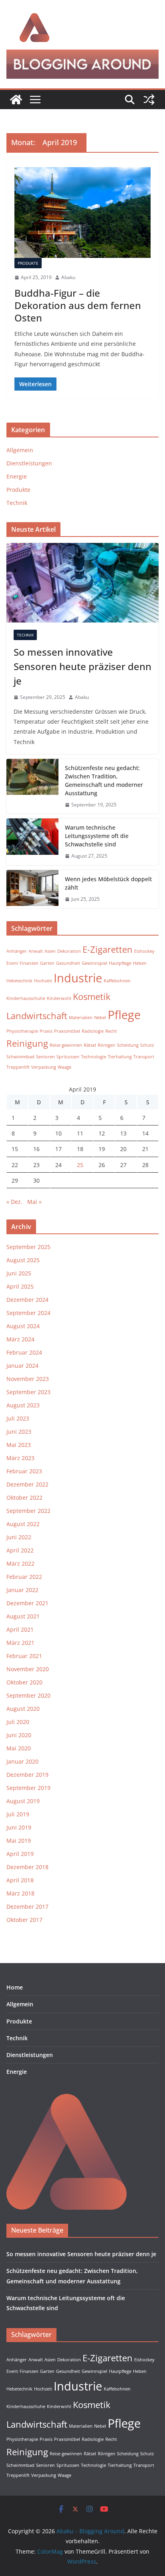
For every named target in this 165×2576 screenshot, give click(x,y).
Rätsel (90, 1045)
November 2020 (28, 1669)
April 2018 (20, 1880)
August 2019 (23, 1801)
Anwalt (36, 951)
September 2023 (28, 1392)
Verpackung (44, 1067)
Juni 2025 (19, 1273)
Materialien (81, 1018)
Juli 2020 (18, 1722)
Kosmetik (92, 997)
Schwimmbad (20, 1057)
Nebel (100, 1018)
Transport (144, 1057)
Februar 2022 (24, 1577)
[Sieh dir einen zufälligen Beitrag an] (149, 100)
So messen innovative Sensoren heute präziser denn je (82, 666)
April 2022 (20, 1550)
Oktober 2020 (24, 1682)
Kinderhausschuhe (26, 998)
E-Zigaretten (108, 949)
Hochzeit (43, 981)
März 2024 (20, 1339)
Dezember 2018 (27, 1867)
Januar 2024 (22, 1366)
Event (12, 963)
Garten (47, 963)
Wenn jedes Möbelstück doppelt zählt (108, 883)
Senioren (45, 1057)
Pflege (124, 1015)
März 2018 (20, 1893)
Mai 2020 (19, 1748)
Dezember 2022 (27, 1484)
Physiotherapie (22, 1031)
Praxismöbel (67, 1031)
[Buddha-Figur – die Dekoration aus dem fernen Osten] (82, 213)
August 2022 (23, 1524)
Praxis (46, 1031)
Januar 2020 (22, 1761)
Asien (50, 951)
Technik (17, 503)
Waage (64, 1067)
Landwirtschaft (37, 1016)
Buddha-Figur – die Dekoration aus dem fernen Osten (78, 305)
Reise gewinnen (66, 1045)
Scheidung (128, 1045)
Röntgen (107, 1045)
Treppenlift (18, 1067)
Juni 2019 (19, 1827)
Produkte (28, 263)
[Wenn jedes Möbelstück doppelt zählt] (32, 889)
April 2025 (20, 1286)
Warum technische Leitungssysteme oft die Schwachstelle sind (97, 836)
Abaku (68, 277)
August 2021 (23, 1616)
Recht (111, 1031)
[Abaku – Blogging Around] (16, 100)
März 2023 (20, 1458)
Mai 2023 (19, 1445)
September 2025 (28, 1247)
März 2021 (20, 1643)
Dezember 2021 (27, 1603)
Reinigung (27, 1043)
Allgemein (20, 450)
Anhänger (17, 951)
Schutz (147, 1045)
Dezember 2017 (27, 1907)
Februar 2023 (24, 1471)
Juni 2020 (19, 1735)
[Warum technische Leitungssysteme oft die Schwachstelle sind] (32, 842)
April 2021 (20, 1629)
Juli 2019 (18, 1814)
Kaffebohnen (117, 981)
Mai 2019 (19, 1841)
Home (15, 1987)
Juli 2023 (18, 1418)
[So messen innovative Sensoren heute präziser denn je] (82, 583)
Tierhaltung (120, 1057)
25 (80, 1165)
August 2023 (23, 1405)
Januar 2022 (22, 1590)
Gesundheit (68, 963)
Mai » (34, 1202)
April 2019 (20, 1854)
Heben (140, 963)
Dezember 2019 (27, 1775)
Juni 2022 (19, 1537)
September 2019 (28, 1788)
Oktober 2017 (24, 1920)
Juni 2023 (19, 1432)
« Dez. (14, 1202)
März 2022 (20, 1563)
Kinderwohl (59, 998)
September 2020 (28, 1695)
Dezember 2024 (27, 1300)
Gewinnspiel (95, 963)
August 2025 (23, 1260)
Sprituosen (68, 1057)
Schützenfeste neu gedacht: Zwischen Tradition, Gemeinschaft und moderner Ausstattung (104, 780)
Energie (17, 476)
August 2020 (23, 1709)
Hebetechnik (19, 981)
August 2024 (23, 1326)
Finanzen (29, 963)
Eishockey (144, 951)
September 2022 (28, 1511)
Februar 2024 (24, 1352)
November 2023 (28, 1379)
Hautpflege (120, 963)
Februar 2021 (24, 1656)
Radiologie (93, 1031)
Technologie (94, 1057)
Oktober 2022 (24, 1498)
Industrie (78, 978)
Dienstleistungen (29, 463)
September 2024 (28, 1313)
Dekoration (69, 951)
